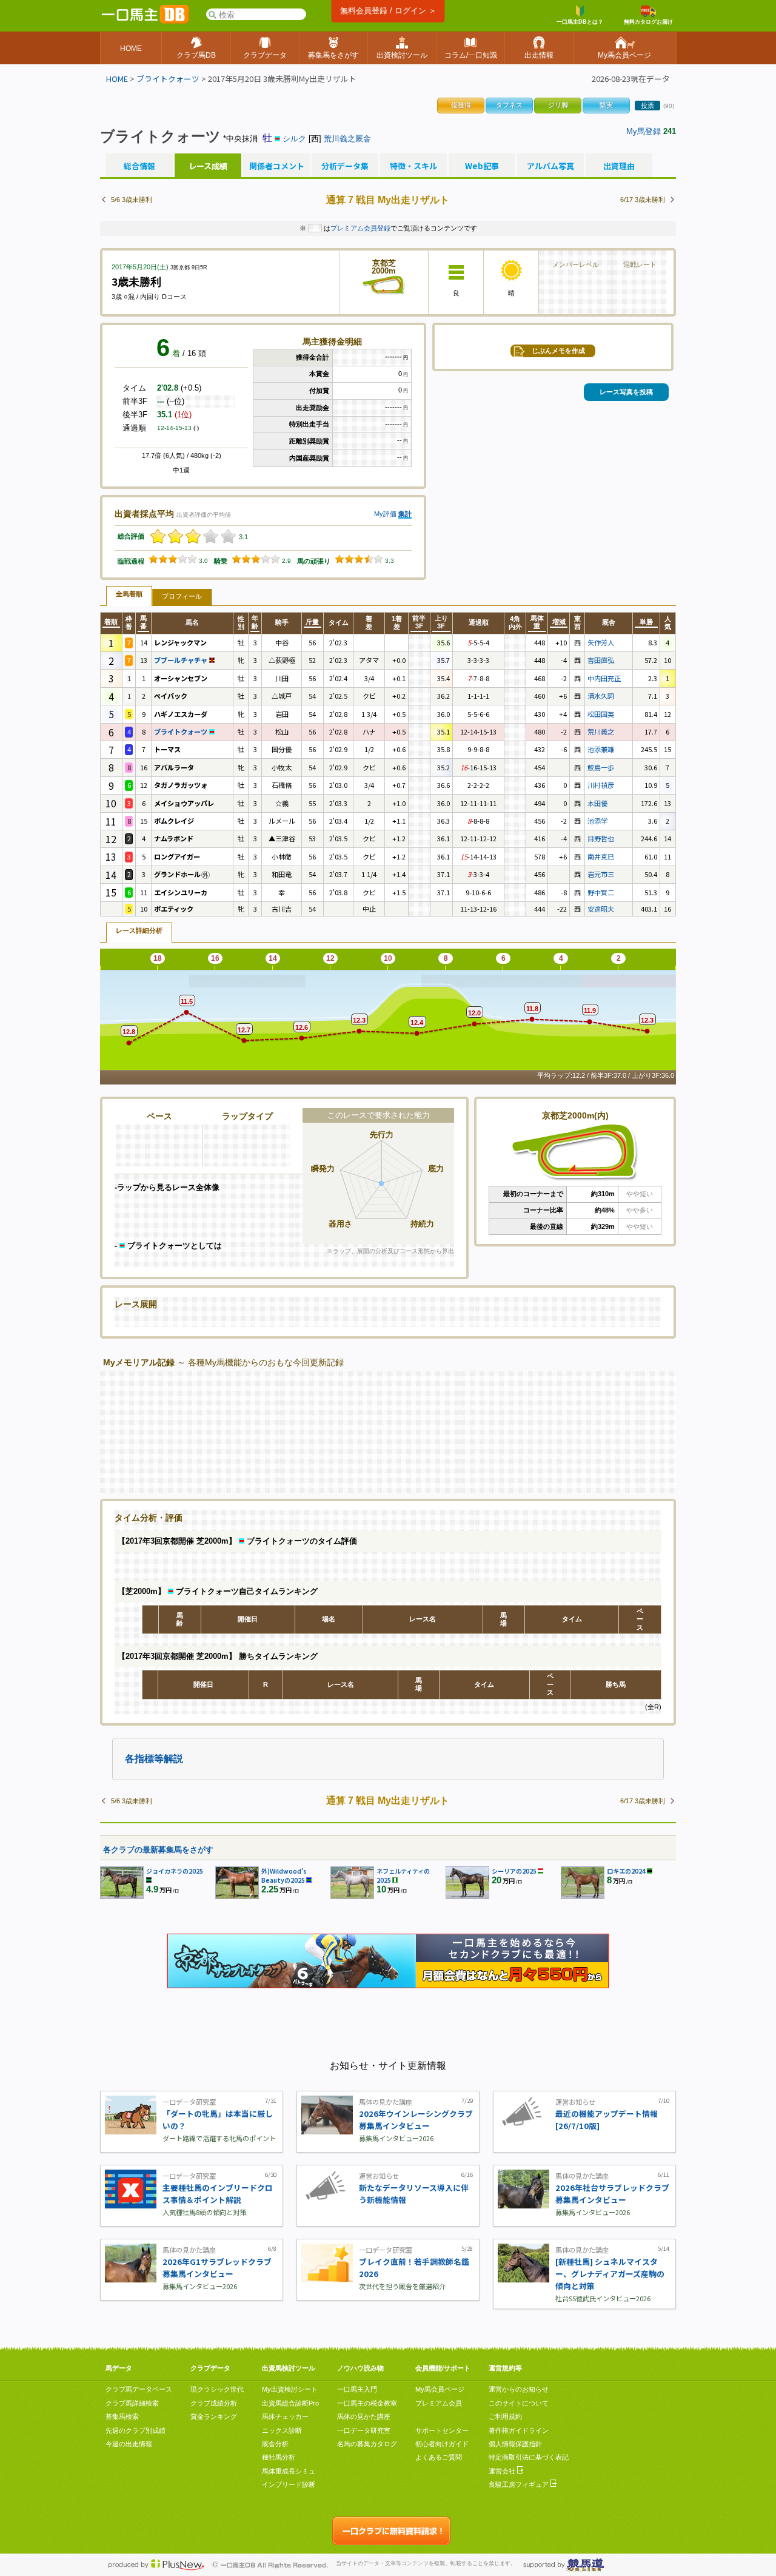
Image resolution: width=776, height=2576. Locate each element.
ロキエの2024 (626, 1871)
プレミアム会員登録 (360, 228)
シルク (294, 139)
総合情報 (139, 166)
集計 (405, 514)
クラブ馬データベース (139, 2389)
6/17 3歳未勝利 (643, 200)
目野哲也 (601, 838)
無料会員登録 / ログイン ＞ (388, 11)
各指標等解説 (154, 1759)
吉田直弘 (601, 660)
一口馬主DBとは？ (580, 22)
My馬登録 (644, 131)
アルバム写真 (550, 166)
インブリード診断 (289, 2484)
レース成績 (208, 166)
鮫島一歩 (601, 767)
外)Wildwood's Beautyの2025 (284, 1875)
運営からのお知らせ (519, 2389)
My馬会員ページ (440, 2389)
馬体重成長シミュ (289, 2471)
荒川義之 (601, 731)
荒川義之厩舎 (347, 139)
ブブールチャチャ (182, 660)
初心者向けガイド (442, 2444)
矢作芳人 (601, 642)
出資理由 (619, 166)
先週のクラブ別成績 (135, 2430)
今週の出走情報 (129, 2444)
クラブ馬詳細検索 (132, 2403)
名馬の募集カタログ (367, 2444)
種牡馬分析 (279, 2457)
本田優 (597, 803)
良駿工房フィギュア (520, 2484)
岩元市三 (601, 874)
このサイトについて (519, 2403)
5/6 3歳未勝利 (132, 200)
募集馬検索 (122, 2416)
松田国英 (601, 714)
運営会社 (503, 2471)
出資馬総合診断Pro (290, 2403)
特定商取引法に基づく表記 (529, 2457)
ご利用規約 (505, 2416)
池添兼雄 (601, 749)
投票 (647, 106)
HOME (117, 79)
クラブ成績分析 (214, 2403)
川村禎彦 (601, 785)
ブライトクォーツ (168, 79)
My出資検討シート (290, 2389)
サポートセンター (442, 2430)
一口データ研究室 (364, 2430)
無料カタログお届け (648, 22)
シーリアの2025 (514, 1871)
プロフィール (182, 596)
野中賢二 (601, 892)
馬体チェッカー (285, 2416)
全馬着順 (129, 594)
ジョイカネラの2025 (175, 1871)
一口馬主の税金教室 (367, 2403)
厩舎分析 (275, 2444)
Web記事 (482, 166)
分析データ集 (345, 166)
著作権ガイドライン (519, 2430)
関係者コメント (276, 166)
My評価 (385, 514)
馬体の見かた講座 (364, 2416)
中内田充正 (604, 678)
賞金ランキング (214, 2416)
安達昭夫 (601, 909)
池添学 (597, 821)
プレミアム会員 (439, 2403)
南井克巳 (601, 856)
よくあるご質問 (439, 2457)
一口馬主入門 (357, 2389)
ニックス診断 (282, 2430)
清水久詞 (601, 696)
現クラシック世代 (217, 2389)
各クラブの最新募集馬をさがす (158, 1850)
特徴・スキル (413, 166)
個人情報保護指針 (515, 2444)
